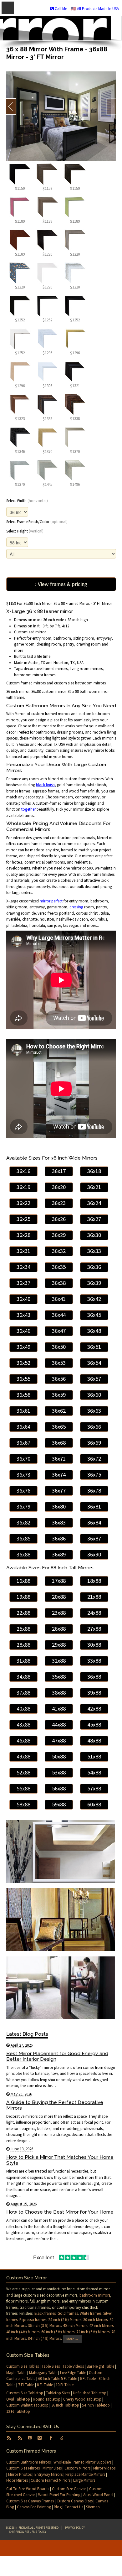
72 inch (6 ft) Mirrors (93, 2332)
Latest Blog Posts (27, 2034)
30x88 (94, 1645)
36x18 (94, 1171)
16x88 (23, 1581)
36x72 (94, 1459)
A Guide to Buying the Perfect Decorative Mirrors (55, 2105)
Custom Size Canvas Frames (30, 2501)
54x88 (94, 1772)
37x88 (23, 1693)
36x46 (23, 1331)
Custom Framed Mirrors (51, 2480)
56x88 (59, 1788)
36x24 (94, 1203)
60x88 (94, 1804)
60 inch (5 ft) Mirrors (58, 2332)
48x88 (94, 1740)
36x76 (23, 1491)
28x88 (23, 1645)
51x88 (94, 1756)
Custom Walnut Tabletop (27, 2405)
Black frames (45, 2313)
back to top (61, 2548)
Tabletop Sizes (58, 2393)
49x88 (23, 1756)
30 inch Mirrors (95, 2320)
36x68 (59, 1443)
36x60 (94, 1395)
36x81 (94, 1506)
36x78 (94, 1491)
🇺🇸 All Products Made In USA (95, 9)
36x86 (59, 1538)
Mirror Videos (104, 2468)
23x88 (59, 1613)
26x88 (59, 1629)
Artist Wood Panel (98, 2495)
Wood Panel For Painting (59, 2495)
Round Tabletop (47, 2399)
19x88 (23, 1597)
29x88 (59, 1645)
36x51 (94, 1347)
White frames (91, 2313)
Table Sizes (51, 2366)
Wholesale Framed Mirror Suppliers (82, 2462)
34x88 (23, 1677)
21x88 (94, 1597)
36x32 (59, 1251)
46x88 (23, 1740)
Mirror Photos (20, 2474)
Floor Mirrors (17, 2480)
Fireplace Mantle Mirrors (85, 2474)
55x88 (23, 1788)
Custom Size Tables (23, 2366)
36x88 (23, 1554)
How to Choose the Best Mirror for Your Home (60, 2212)
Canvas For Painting (34, 2507)
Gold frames (68, 2313)
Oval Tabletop (18, 2399)
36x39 (94, 1283)
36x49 (23, 1347)
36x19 (23, 1187)
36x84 (94, 1522)
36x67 (23, 1443)
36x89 (59, 1554)
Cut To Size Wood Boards (28, 2489)
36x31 (23, 1251)
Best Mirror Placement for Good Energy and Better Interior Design (57, 2056)
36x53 (59, 1363)
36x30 (94, 1235)
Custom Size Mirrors (23, 2468)
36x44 (59, 1315)
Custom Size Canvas (69, 2489)
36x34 (23, 1267)
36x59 (59, 1395)
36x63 (94, 1411)
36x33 (94, 1251)
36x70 (23, 1459)
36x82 (23, 1522)
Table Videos (73, 2366)
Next (111, 106)
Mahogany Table (43, 2373)
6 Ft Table (88, 2379)
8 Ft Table (45, 2385)
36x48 (94, 1331)
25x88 (23, 1629)
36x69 (94, 1443)
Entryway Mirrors (48, 2474)
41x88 (59, 1709)
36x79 (23, 1506)
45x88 (94, 1724)
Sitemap (93, 2507)
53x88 (59, 1772)
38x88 (59, 1693)
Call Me (60, 9)
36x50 (59, 1347)
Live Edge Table (73, 2373)
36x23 (59, 1203)
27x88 (94, 1629)
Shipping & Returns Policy (28, 2532)
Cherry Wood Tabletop (82, 2399)
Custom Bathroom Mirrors (28, 2462)
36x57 (94, 1379)
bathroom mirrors (95, 2295)
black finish (45, 785)
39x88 (94, 1693)
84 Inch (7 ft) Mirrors (44, 2338)
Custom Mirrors (77, 2468)
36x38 (59, 1283)
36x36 (94, 1267)
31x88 (23, 1661)
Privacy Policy (75, 2528)
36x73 (23, 1475)
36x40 (23, 1299)
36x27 (94, 1219)
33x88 (94, 1661)
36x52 (23, 1363)
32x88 (59, 1661)
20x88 (59, 1597)
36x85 (23, 1538)
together (28, 809)
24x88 (94, 1613)
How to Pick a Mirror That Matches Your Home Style (60, 2160)
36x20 (59, 1187)
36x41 (59, 1299)
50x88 (59, 1756)
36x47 (59, 1331)
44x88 (59, 1724)
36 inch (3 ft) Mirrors (44, 2326)
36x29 (59, 1235)
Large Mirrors (84, 2480)
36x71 (59, 1459)
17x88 (59, 1581)
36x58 (23, 1395)
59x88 (59, 1804)
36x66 (94, 1427)
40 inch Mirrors (75, 2326)
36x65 (59, 1427)
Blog (58, 2507)
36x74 (59, 1475)
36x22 (23, 1203)
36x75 (94, 1475)
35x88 (59, 1677)
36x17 (59, 1171)
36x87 (94, 1538)
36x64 (23, 1427)
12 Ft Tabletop (18, 2411)
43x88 (23, 1724)
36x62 (59, 1411)
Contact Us (74, 2507)
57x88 (94, 1788)
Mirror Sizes (52, 2468)
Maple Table (16, 2373)
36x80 (59, 1506)
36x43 (23, 1315)
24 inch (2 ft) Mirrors (65, 2320)
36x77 (59, 1491)
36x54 (94, 1363)
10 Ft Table (65, 2385)
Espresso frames (33, 2320)
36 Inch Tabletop (65, 2405)
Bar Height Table (100, 2366)
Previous (11, 106)
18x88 (94, 1581)
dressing (76, 907)
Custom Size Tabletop (25, 2393)
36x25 (23, 1219)
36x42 (94, 1299)
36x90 (94, 1554)
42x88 (94, 1709)
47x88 (59, 1740)
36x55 (23, 1379)
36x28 (23, 1235)
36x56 (59, 1379)
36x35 (59, 1267)
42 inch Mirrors (101, 2326)
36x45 (94, 1315)
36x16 (23, 1171)
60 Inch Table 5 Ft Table (58, 2379)
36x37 (23, 1283)
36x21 (94, 1187)
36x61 (23, 1411)
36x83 (59, 1522)
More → (72, 2339)
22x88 (23, 1613)
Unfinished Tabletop (90, 2393)
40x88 (23, 1709)
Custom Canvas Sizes (75, 2501)
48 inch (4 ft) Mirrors (23, 2332)
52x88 (23, 1772)
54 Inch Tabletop (96, 2405)
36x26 (59, 1219)
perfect (57, 901)
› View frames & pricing (61, 584)
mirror (45, 901)
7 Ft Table (26, 2385)
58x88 (23, 1804)
